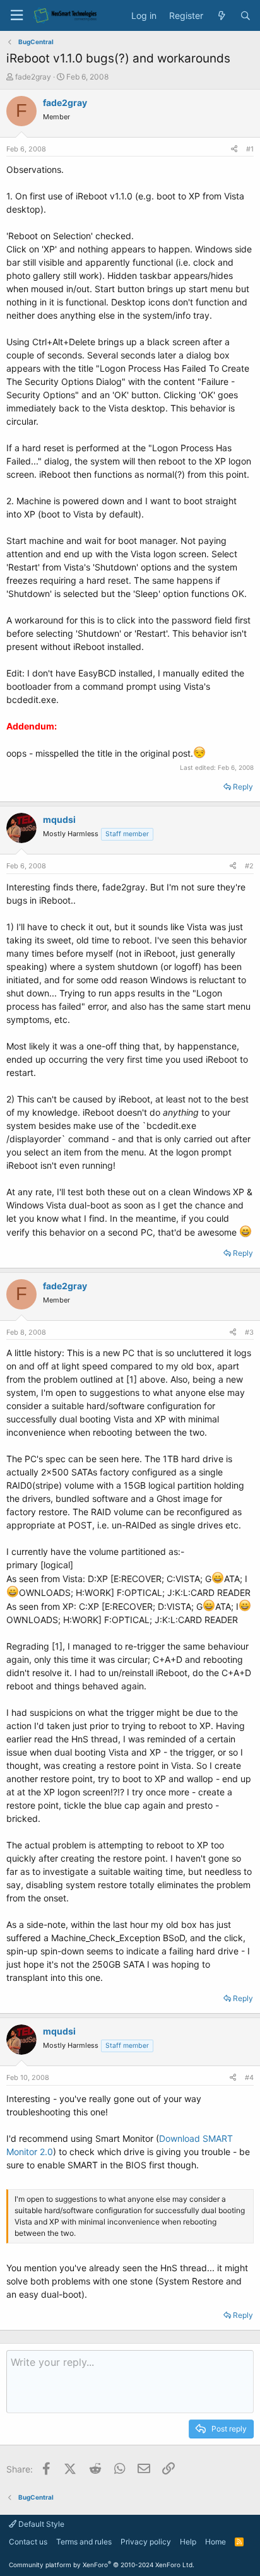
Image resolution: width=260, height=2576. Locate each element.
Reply (243, 787)
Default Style (40, 2524)
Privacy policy (146, 2542)
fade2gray (33, 77)
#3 (249, 1332)
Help (188, 2542)
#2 (249, 866)
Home (216, 2542)
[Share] (234, 149)
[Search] (245, 16)
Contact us (28, 2542)
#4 (249, 2077)
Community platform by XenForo (102, 2565)
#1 (250, 149)
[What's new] (222, 16)
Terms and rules (84, 2542)
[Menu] (16, 15)
